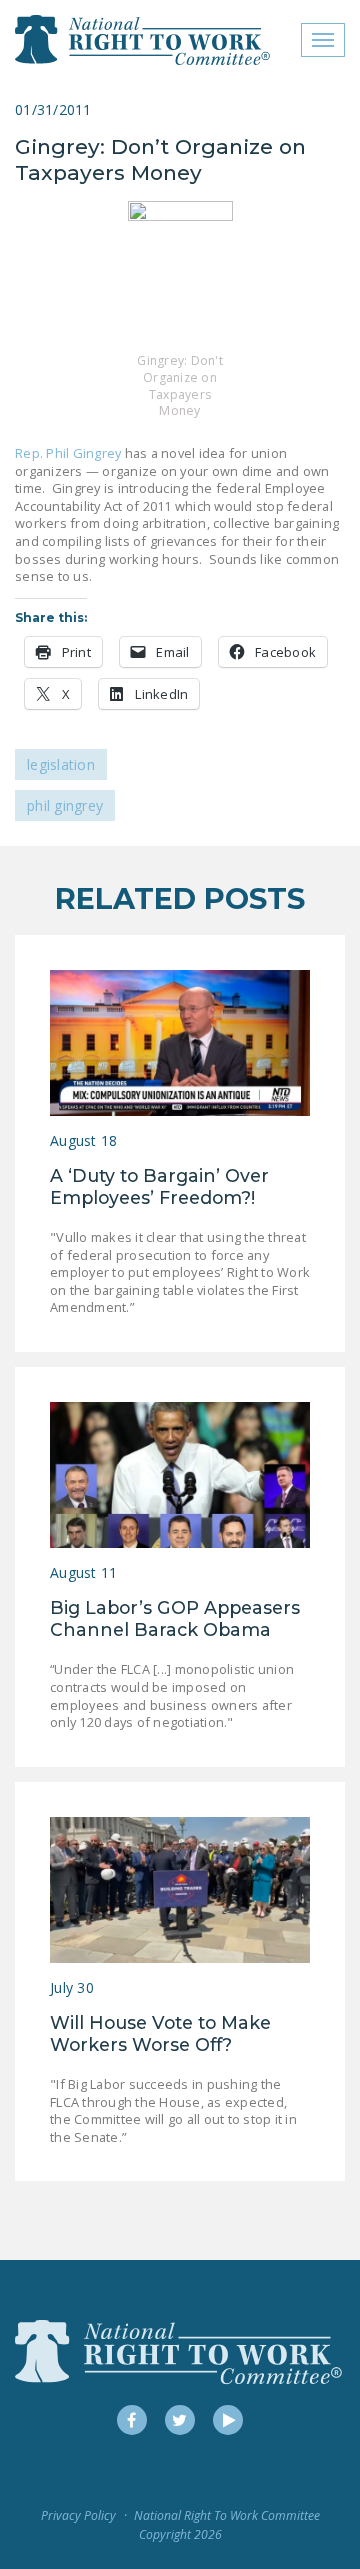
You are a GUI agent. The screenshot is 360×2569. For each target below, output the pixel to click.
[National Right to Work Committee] (143, 40)
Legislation (61, 764)
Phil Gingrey (65, 805)
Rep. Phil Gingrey (68, 453)
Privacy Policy (78, 2515)
